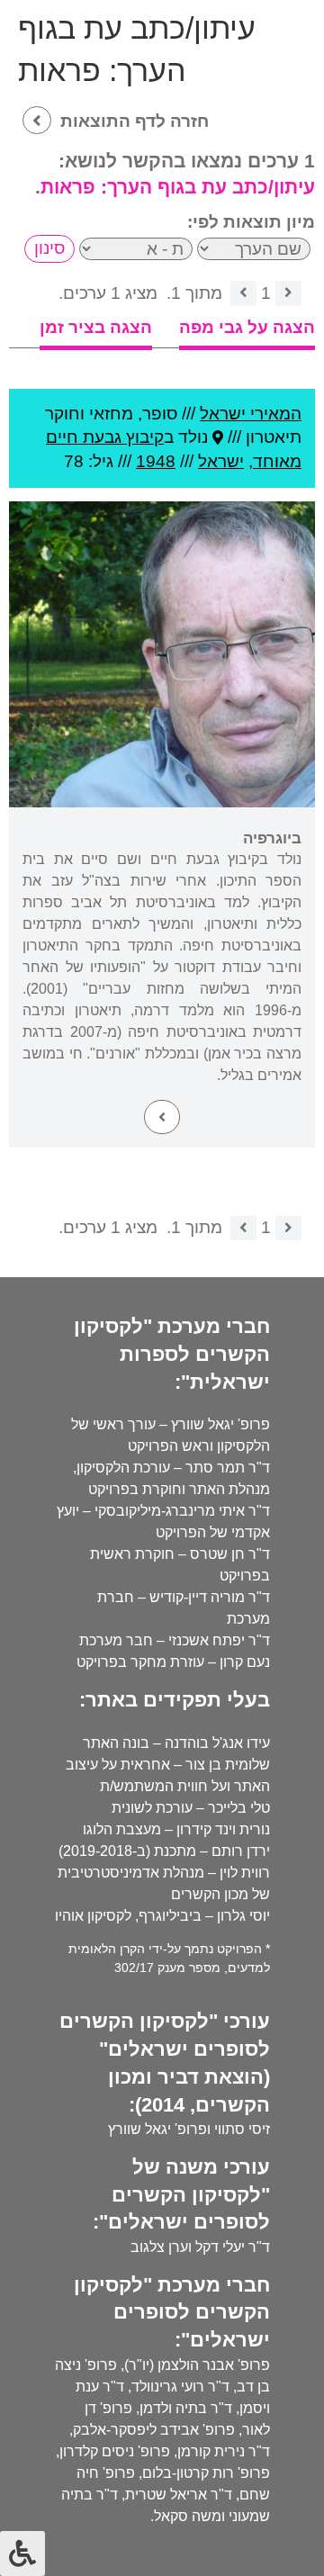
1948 (156, 461)
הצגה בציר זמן (96, 327)
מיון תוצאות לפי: (251, 222)
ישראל (221, 461)
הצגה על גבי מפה (247, 327)
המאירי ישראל (251, 414)
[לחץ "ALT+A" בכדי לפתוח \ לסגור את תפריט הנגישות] (22, 2553)
